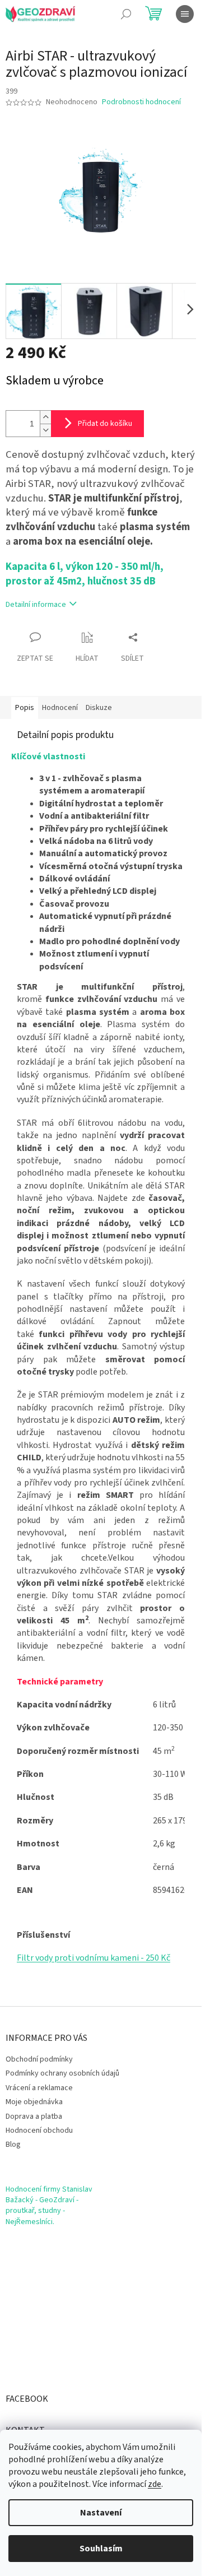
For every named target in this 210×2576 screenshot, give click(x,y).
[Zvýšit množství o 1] (45, 417)
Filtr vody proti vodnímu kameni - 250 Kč (94, 1958)
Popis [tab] (25, 708)
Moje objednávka (34, 2102)
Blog (13, 2145)
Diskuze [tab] (99, 708)
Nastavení (101, 2513)
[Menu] (185, 14)
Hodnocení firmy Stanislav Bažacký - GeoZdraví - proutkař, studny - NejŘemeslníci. (49, 2206)
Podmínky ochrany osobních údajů (62, 2073)
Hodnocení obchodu (39, 2131)
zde (155, 2484)
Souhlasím (101, 2549)
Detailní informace (36, 605)
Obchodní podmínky (39, 2059)
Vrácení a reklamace (39, 2088)
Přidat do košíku (105, 424)
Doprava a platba (34, 2117)
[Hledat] (126, 14)
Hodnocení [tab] (60, 708)
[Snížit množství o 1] (45, 430)
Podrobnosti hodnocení (141, 102)
